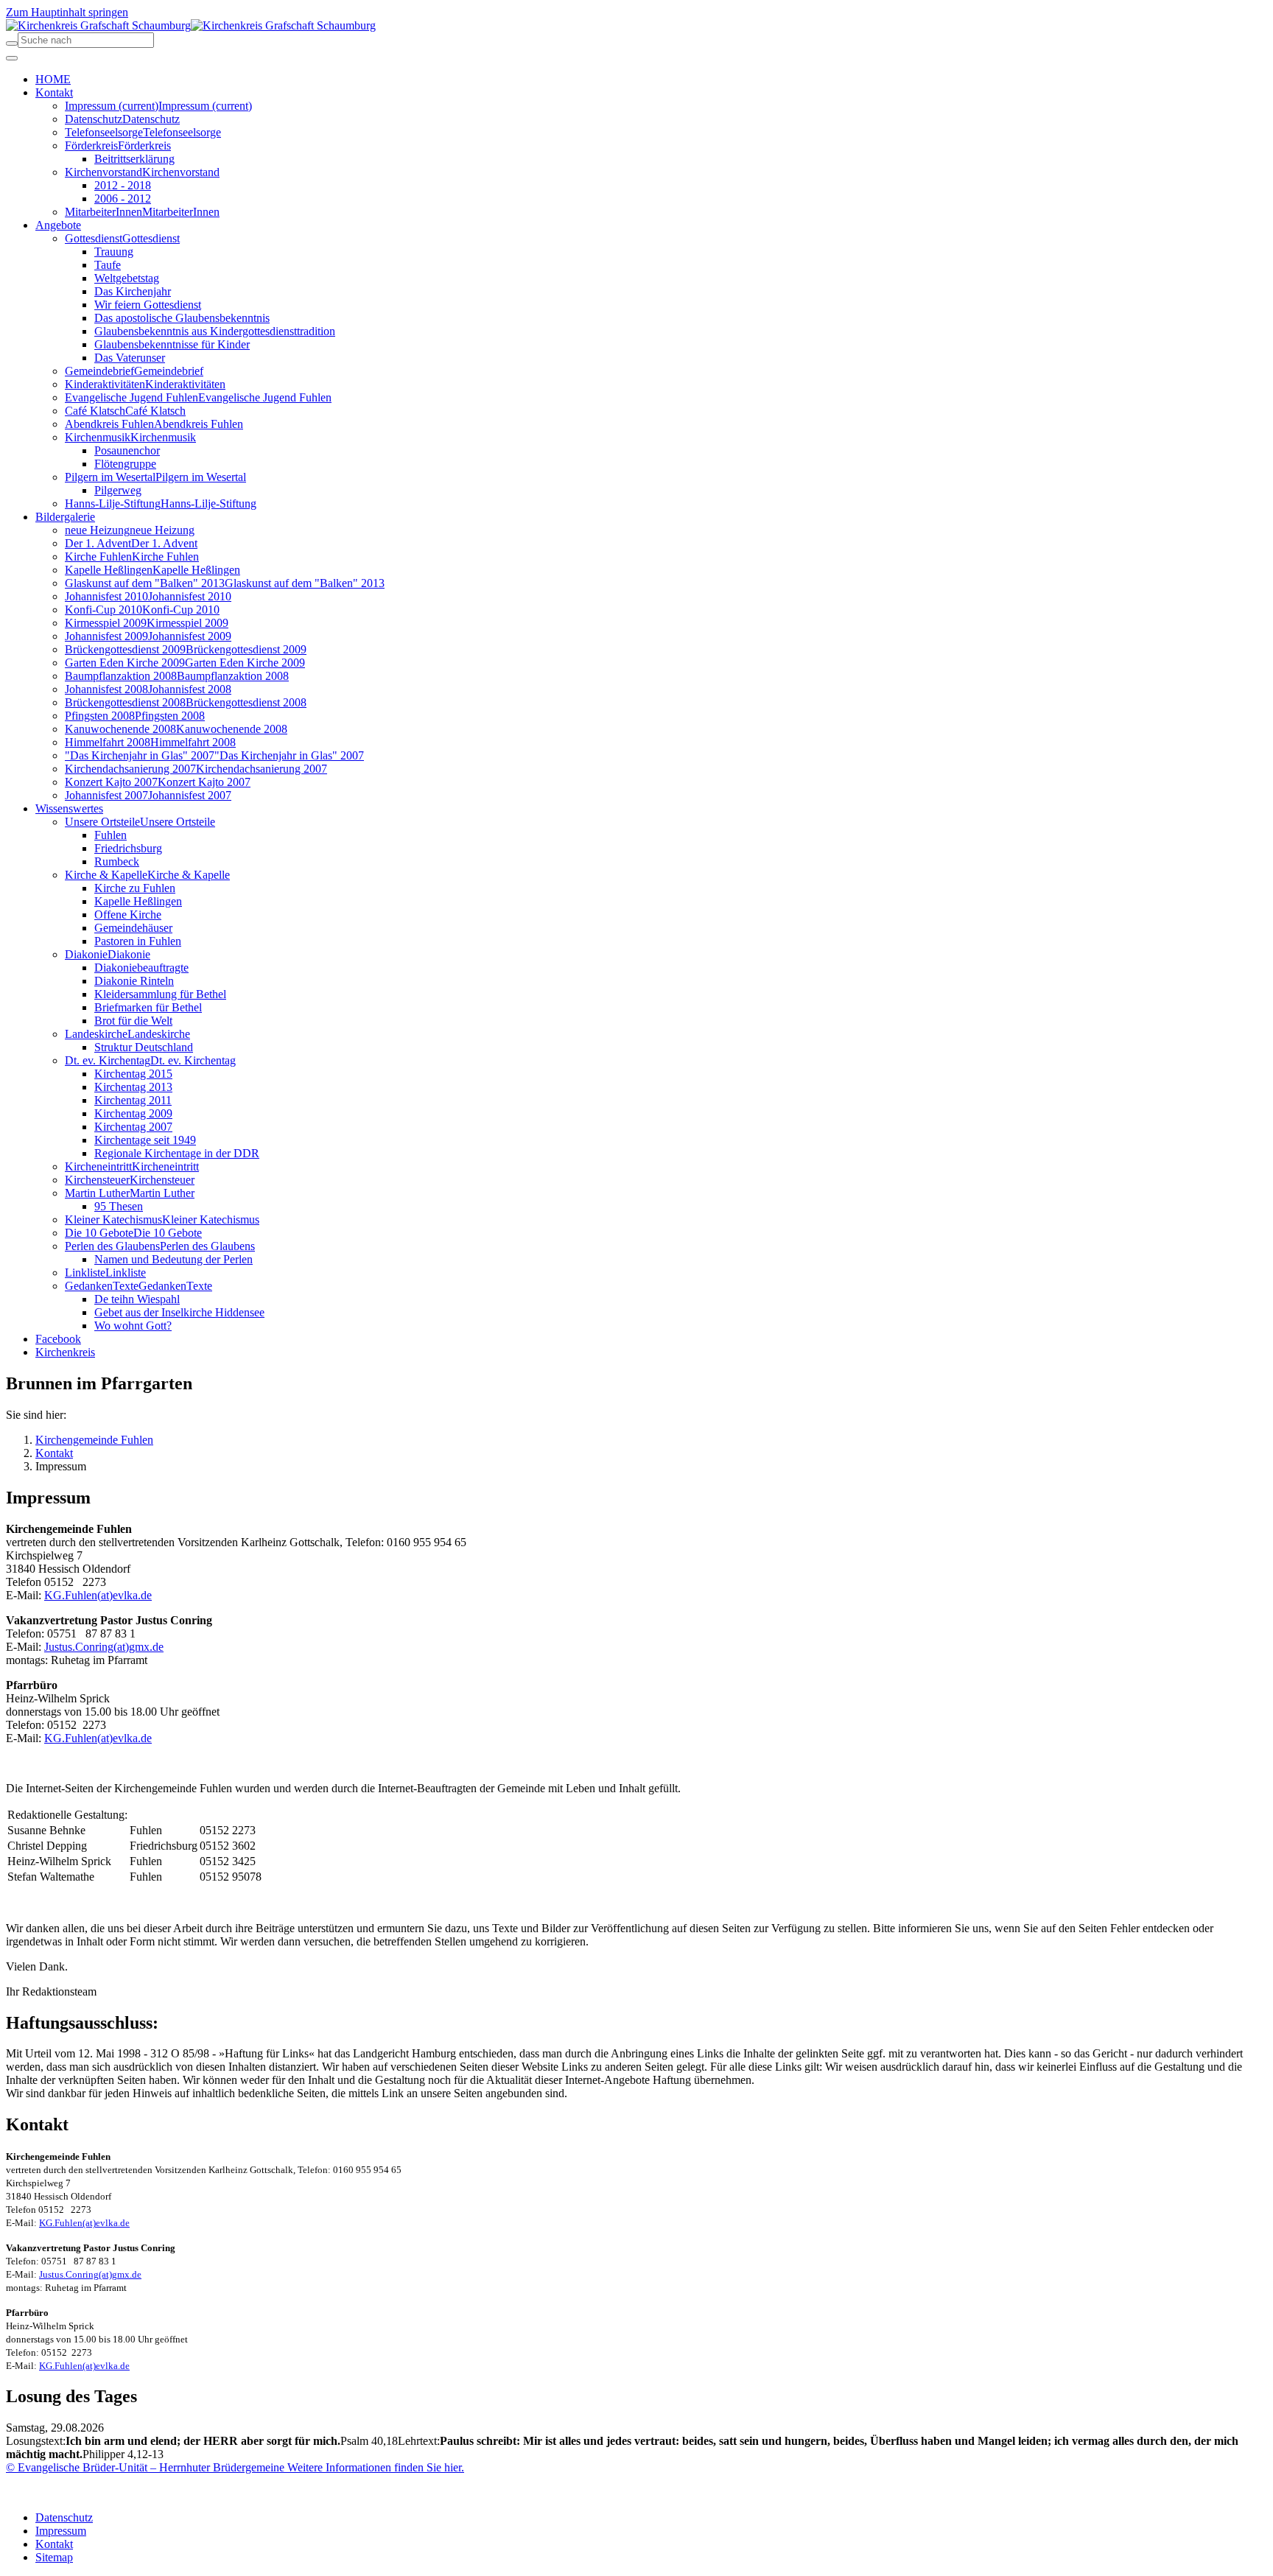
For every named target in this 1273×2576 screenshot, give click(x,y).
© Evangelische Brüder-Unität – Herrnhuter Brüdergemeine (145, 2467)
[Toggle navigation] (12, 58)
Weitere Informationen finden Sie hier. (374, 2467)
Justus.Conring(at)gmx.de (104, 1647)
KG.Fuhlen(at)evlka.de (98, 1595)
